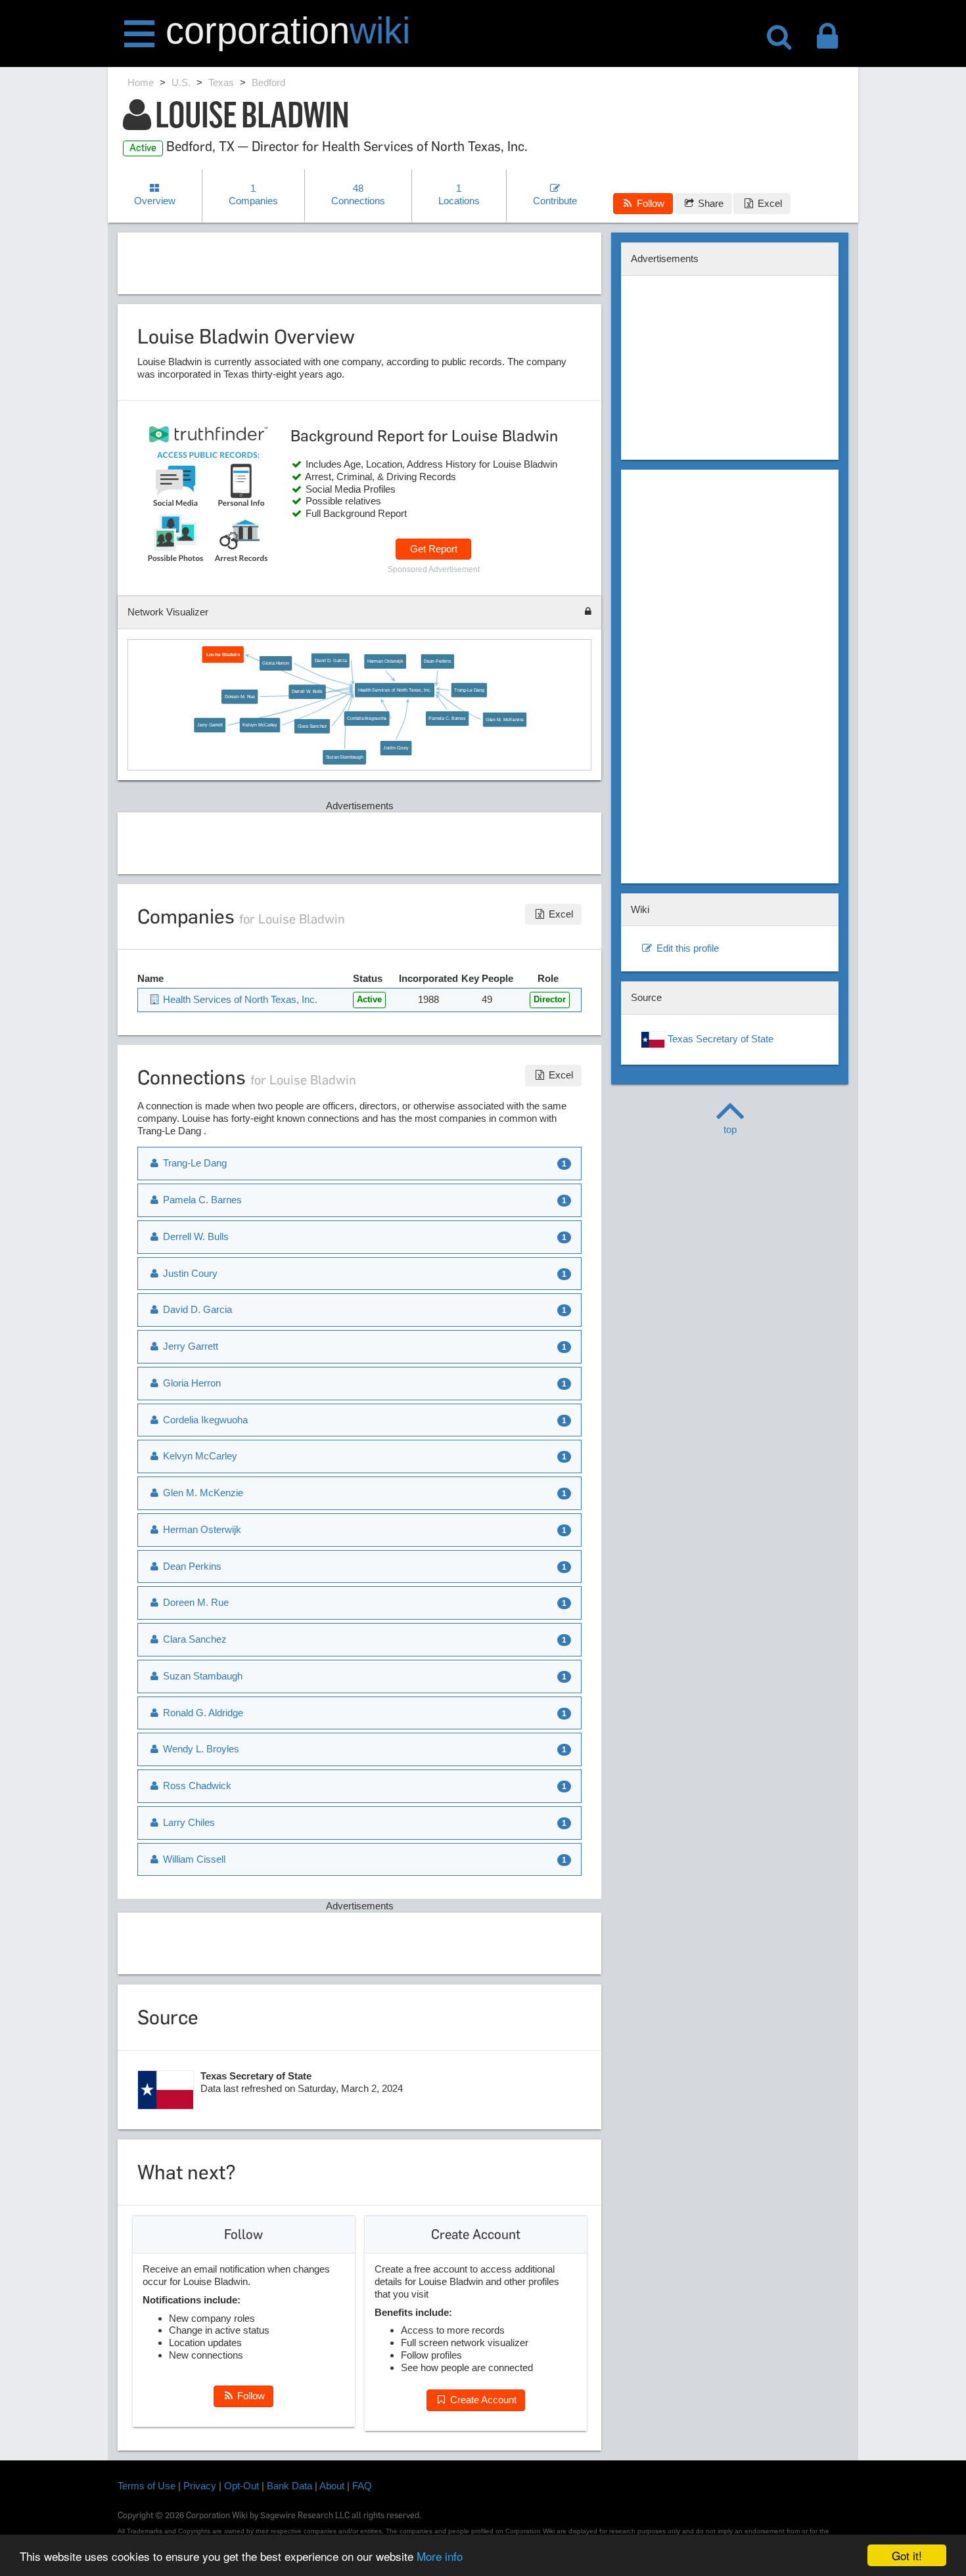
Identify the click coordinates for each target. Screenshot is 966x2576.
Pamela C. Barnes (447, 719)
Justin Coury (396, 748)
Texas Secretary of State (719, 1039)
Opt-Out (241, 2486)
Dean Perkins (437, 661)
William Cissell (193, 1859)
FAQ (362, 2486)
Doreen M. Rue (239, 696)
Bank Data (289, 2486)
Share (709, 203)
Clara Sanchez (312, 726)
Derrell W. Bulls (307, 692)
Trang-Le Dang (469, 690)
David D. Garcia (330, 661)
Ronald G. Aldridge (202, 1713)
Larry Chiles (188, 1822)
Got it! (907, 2555)
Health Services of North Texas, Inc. (394, 690)
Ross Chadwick (196, 1786)
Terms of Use (147, 2486)
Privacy (200, 2486)
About (332, 2486)
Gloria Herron (275, 663)
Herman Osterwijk (385, 661)
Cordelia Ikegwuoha (367, 719)
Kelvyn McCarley (260, 725)
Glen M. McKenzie (504, 719)
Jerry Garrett (210, 725)
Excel (769, 203)
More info (440, 2556)
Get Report (434, 549)
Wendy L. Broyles (200, 1749)
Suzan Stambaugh (344, 757)
